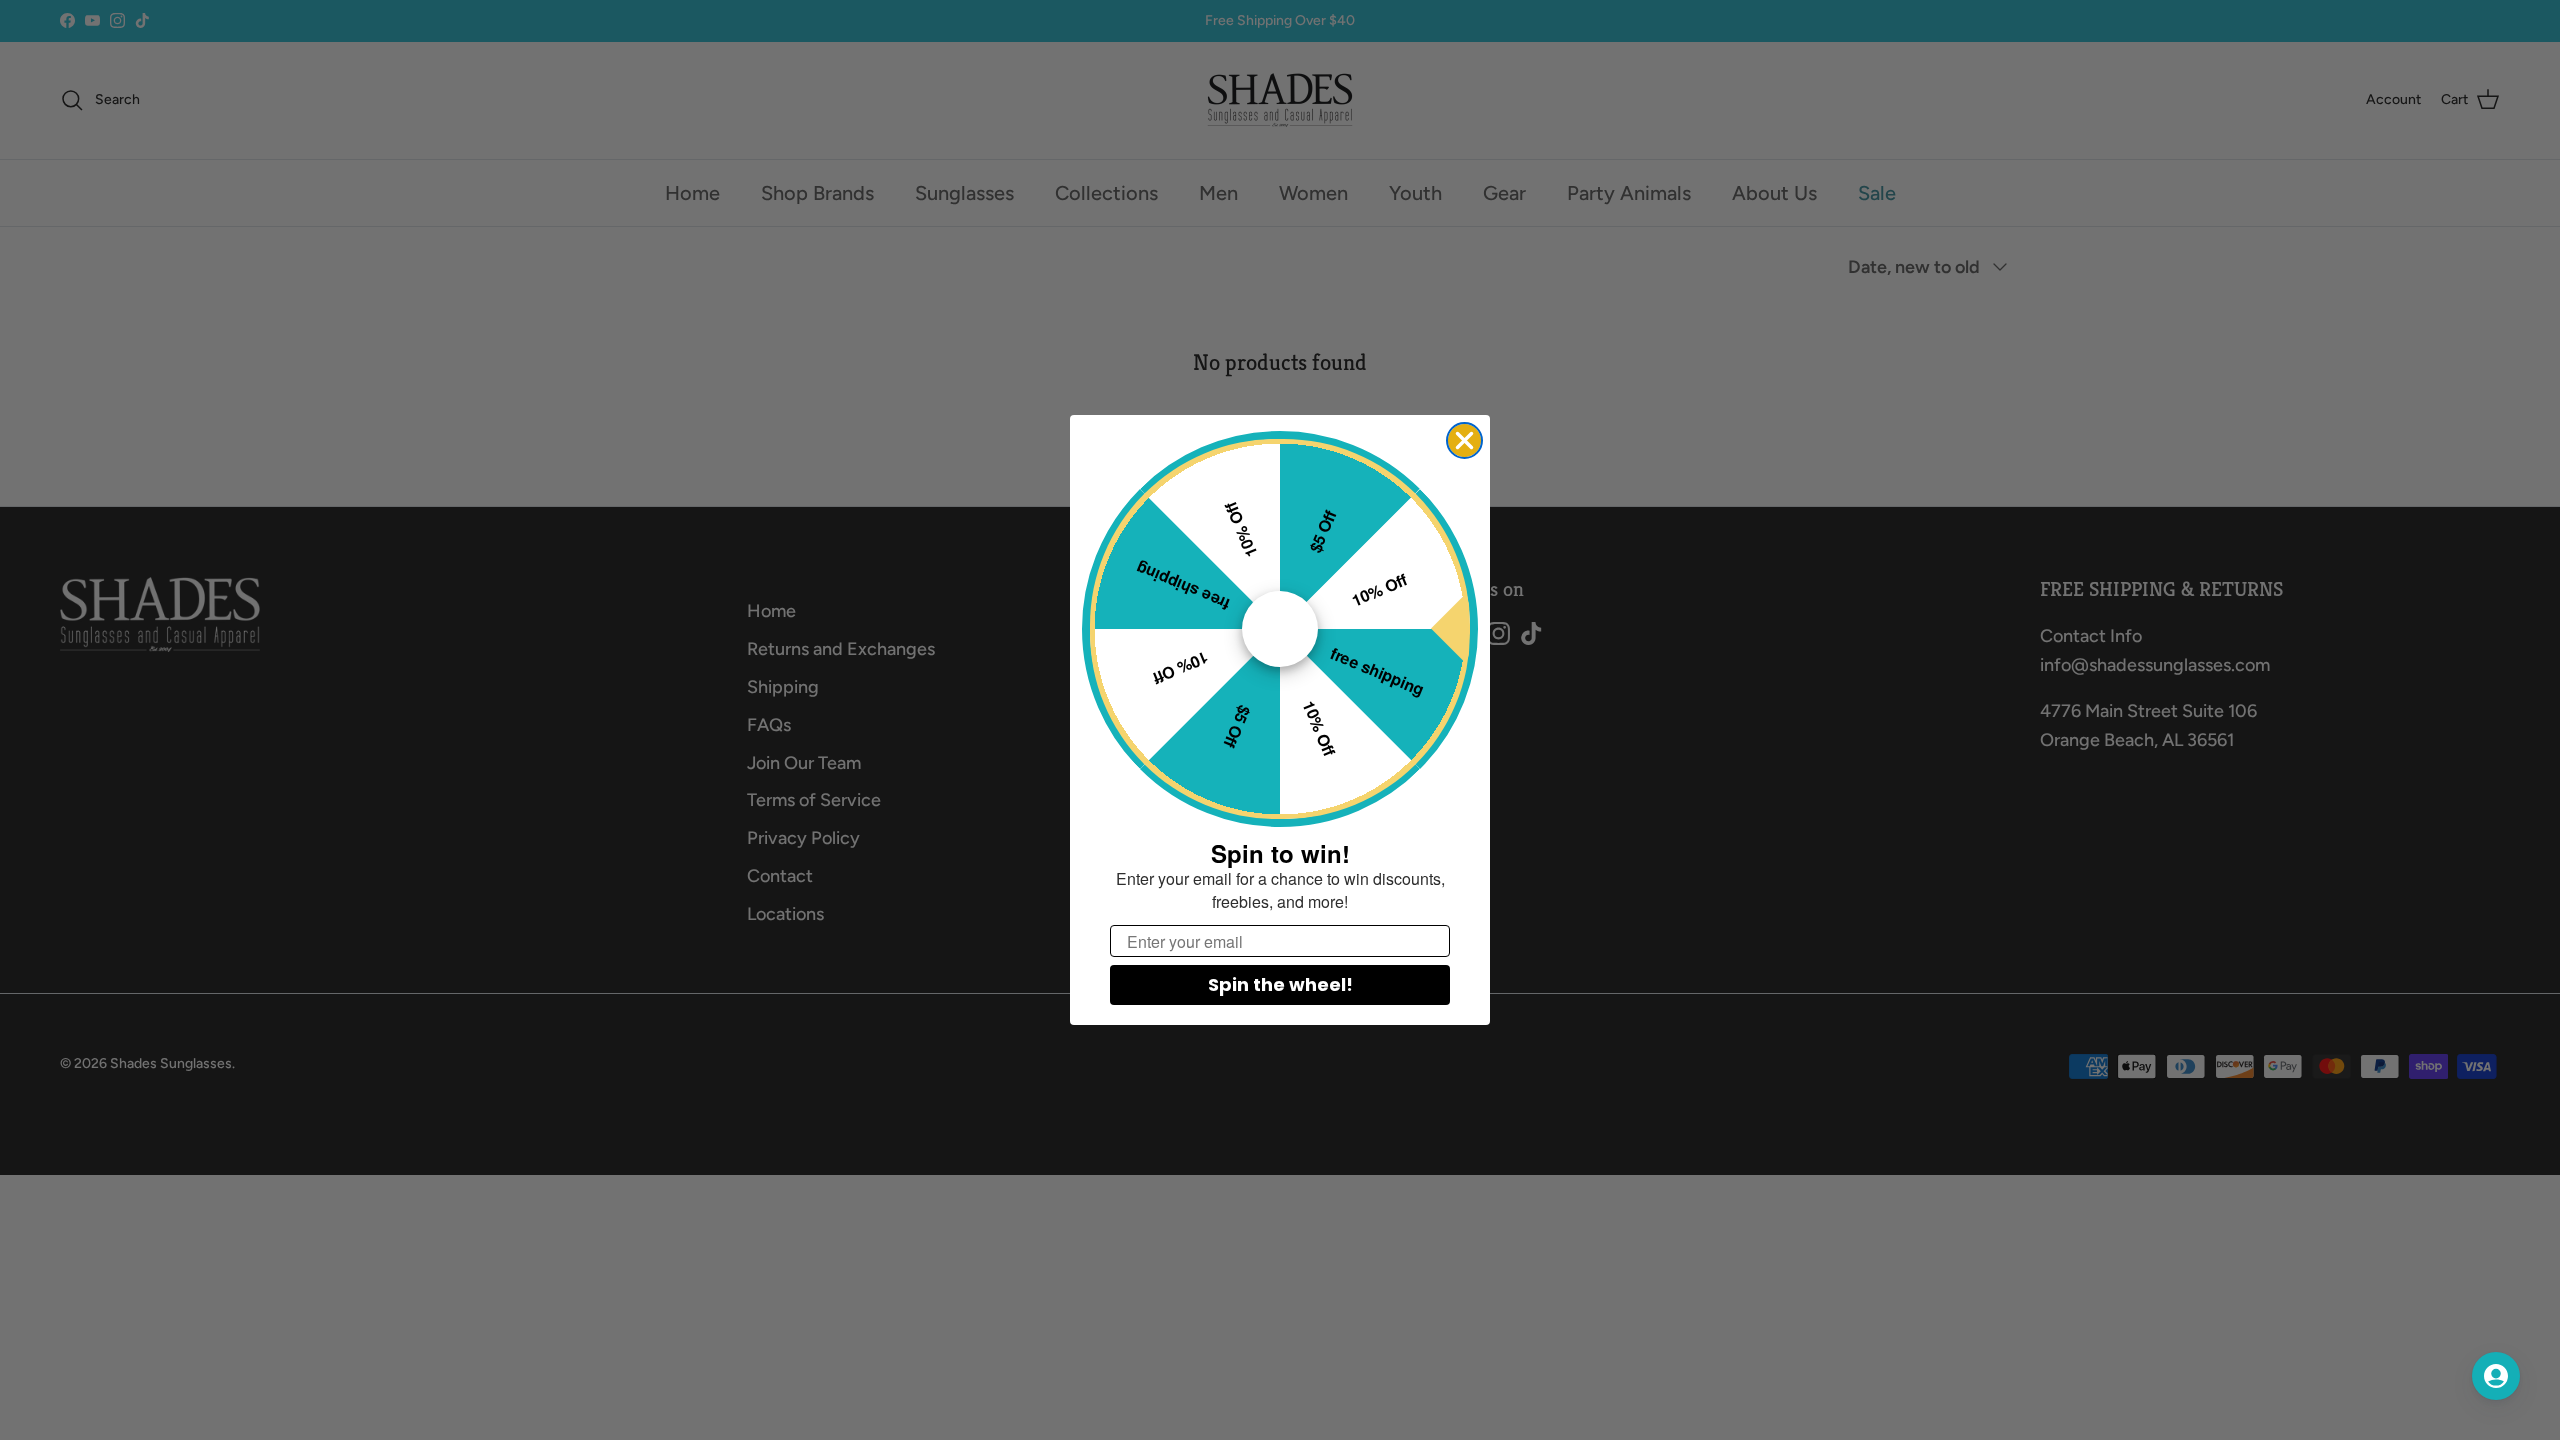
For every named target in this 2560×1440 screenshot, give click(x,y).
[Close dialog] (1464, 440)
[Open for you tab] (2496, 1376)
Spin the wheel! (1280, 984)
